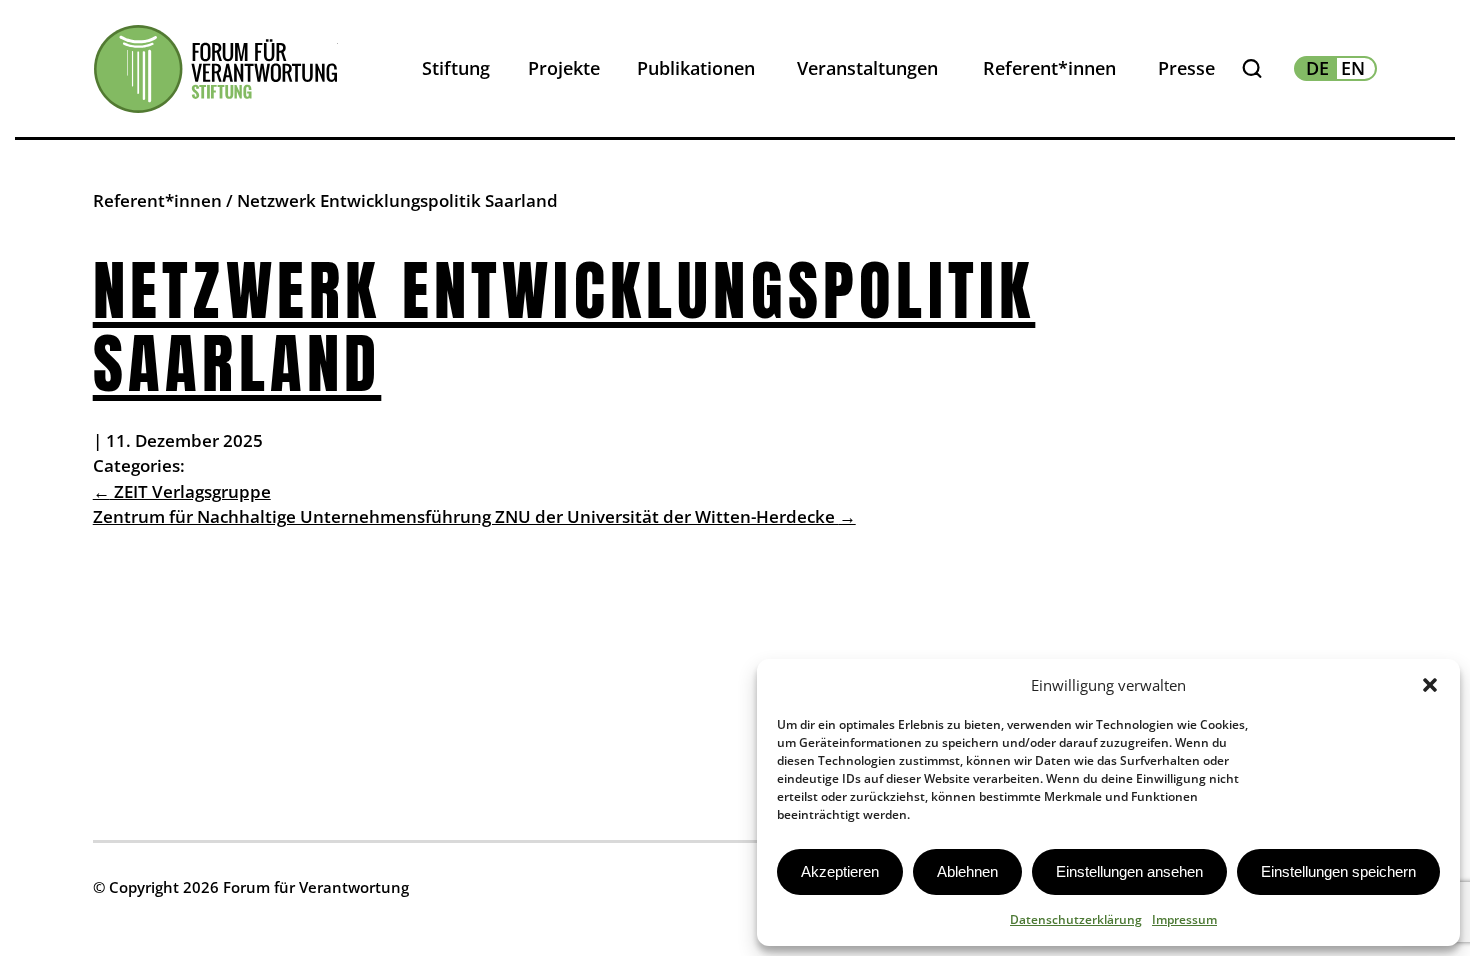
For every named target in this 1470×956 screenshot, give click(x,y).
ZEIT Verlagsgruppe (182, 491)
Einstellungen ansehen (1129, 871)
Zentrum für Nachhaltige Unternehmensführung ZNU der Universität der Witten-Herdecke (474, 516)
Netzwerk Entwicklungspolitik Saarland (564, 327)
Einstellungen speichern (1338, 871)
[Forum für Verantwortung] (215, 69)
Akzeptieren (840, 871)
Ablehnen (967, 871)
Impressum (1184, 919)
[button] (1430, 685)
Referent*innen (157, 200)
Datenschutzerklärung (1076, 919)
